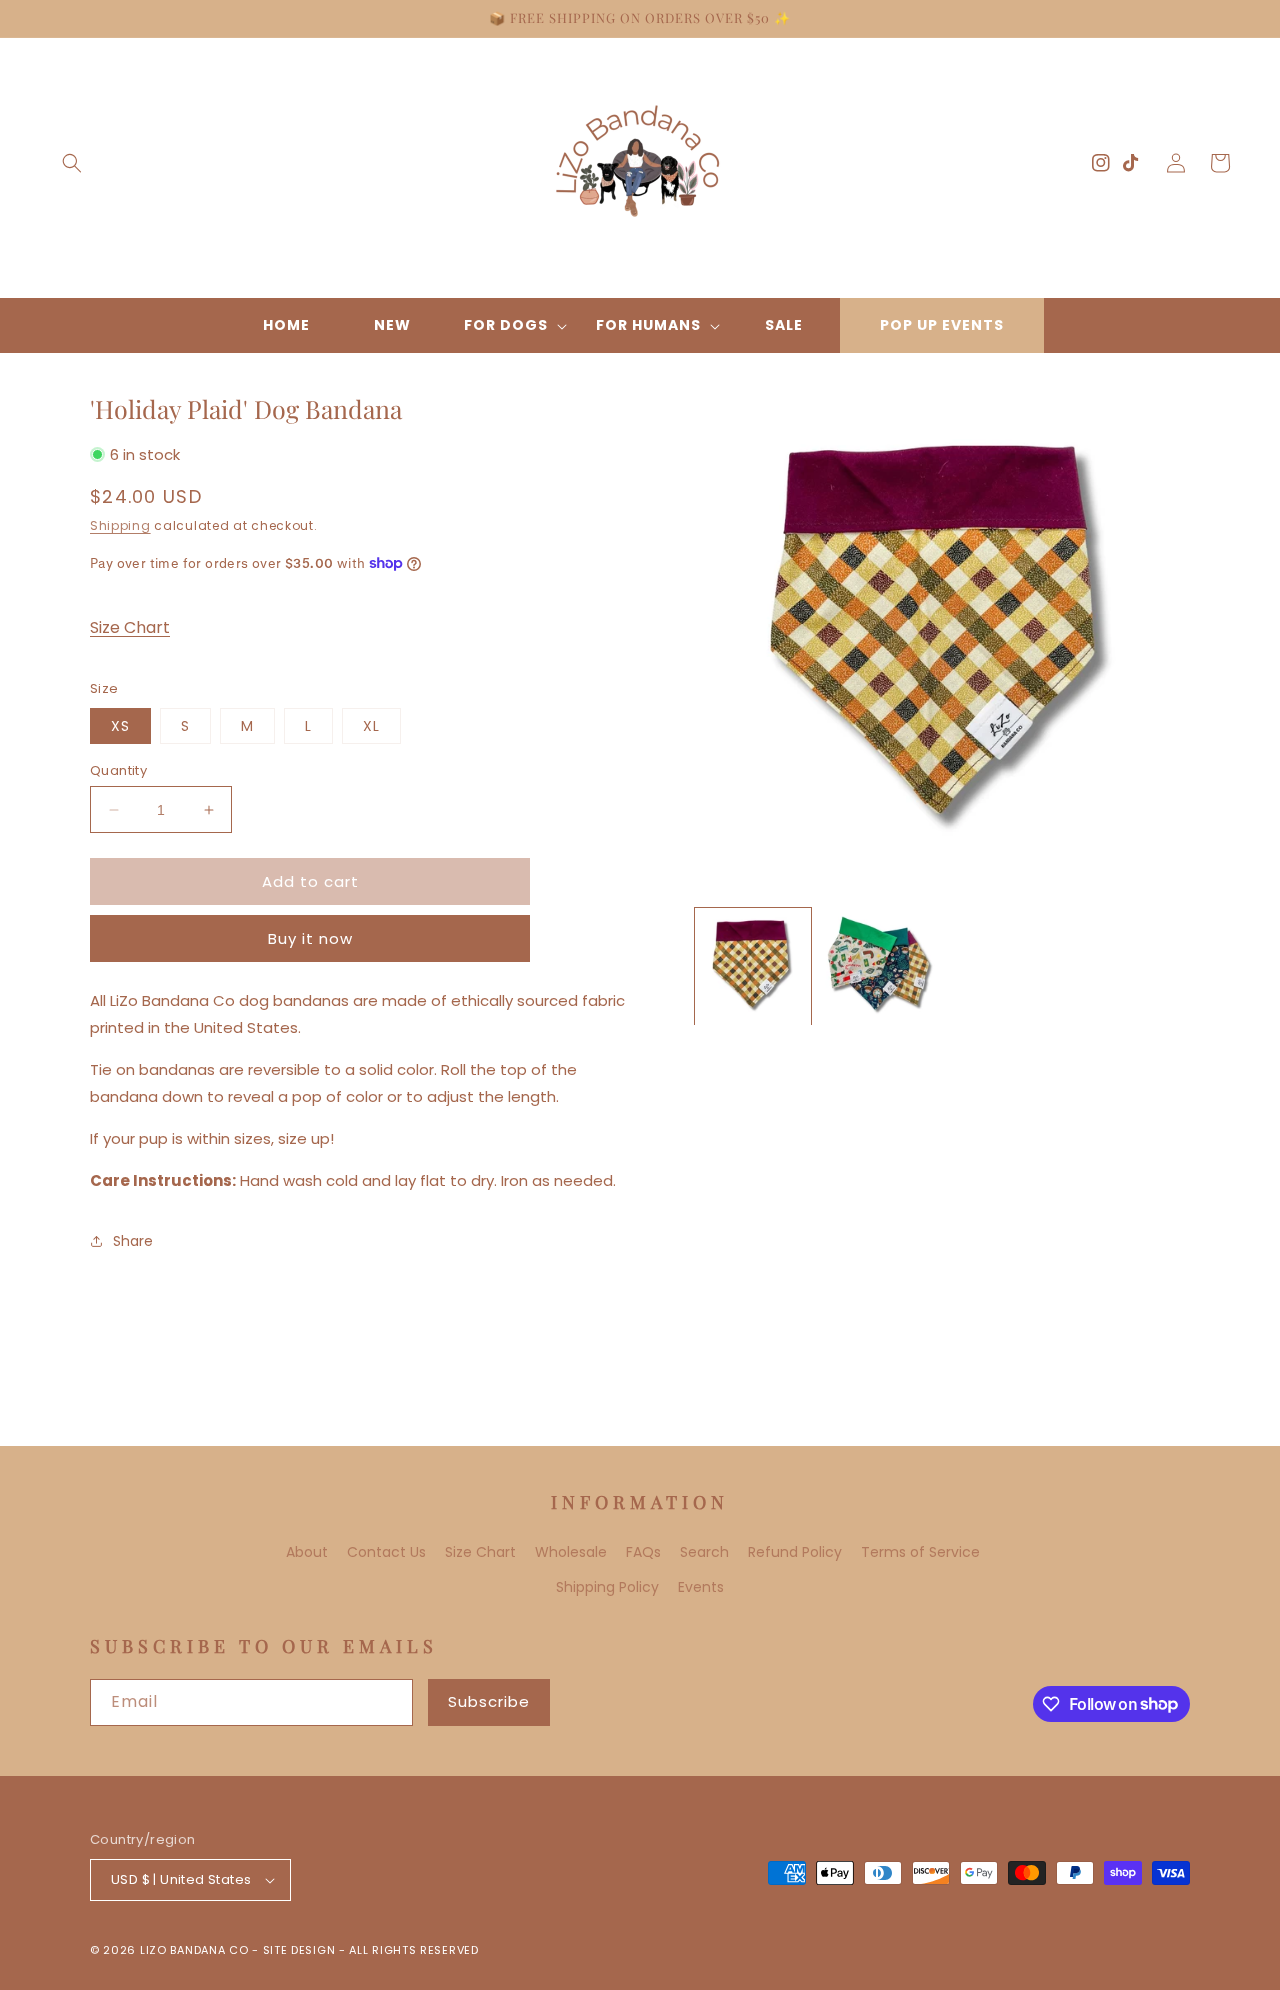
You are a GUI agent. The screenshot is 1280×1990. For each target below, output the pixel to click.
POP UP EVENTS (942, 325)
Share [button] (133, 1241)
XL (371, 726)
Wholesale (571, 1552)
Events (701, 1587)
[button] (72, 163)
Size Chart (130, 627)
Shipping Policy (607, 1587)
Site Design (299, 1950)
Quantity (118, 770)
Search (704, 1552)
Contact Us (386, 1552)
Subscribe (489, 1701)
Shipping (120, 525)
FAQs (643, 1552)
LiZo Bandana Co (194, 1950)
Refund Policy (795, 1552)
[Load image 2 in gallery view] (879, 966)
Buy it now (310, 938)
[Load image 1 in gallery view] (753, 966)
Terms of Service (920, 1552)
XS (120, 726)
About (307, 1552)
